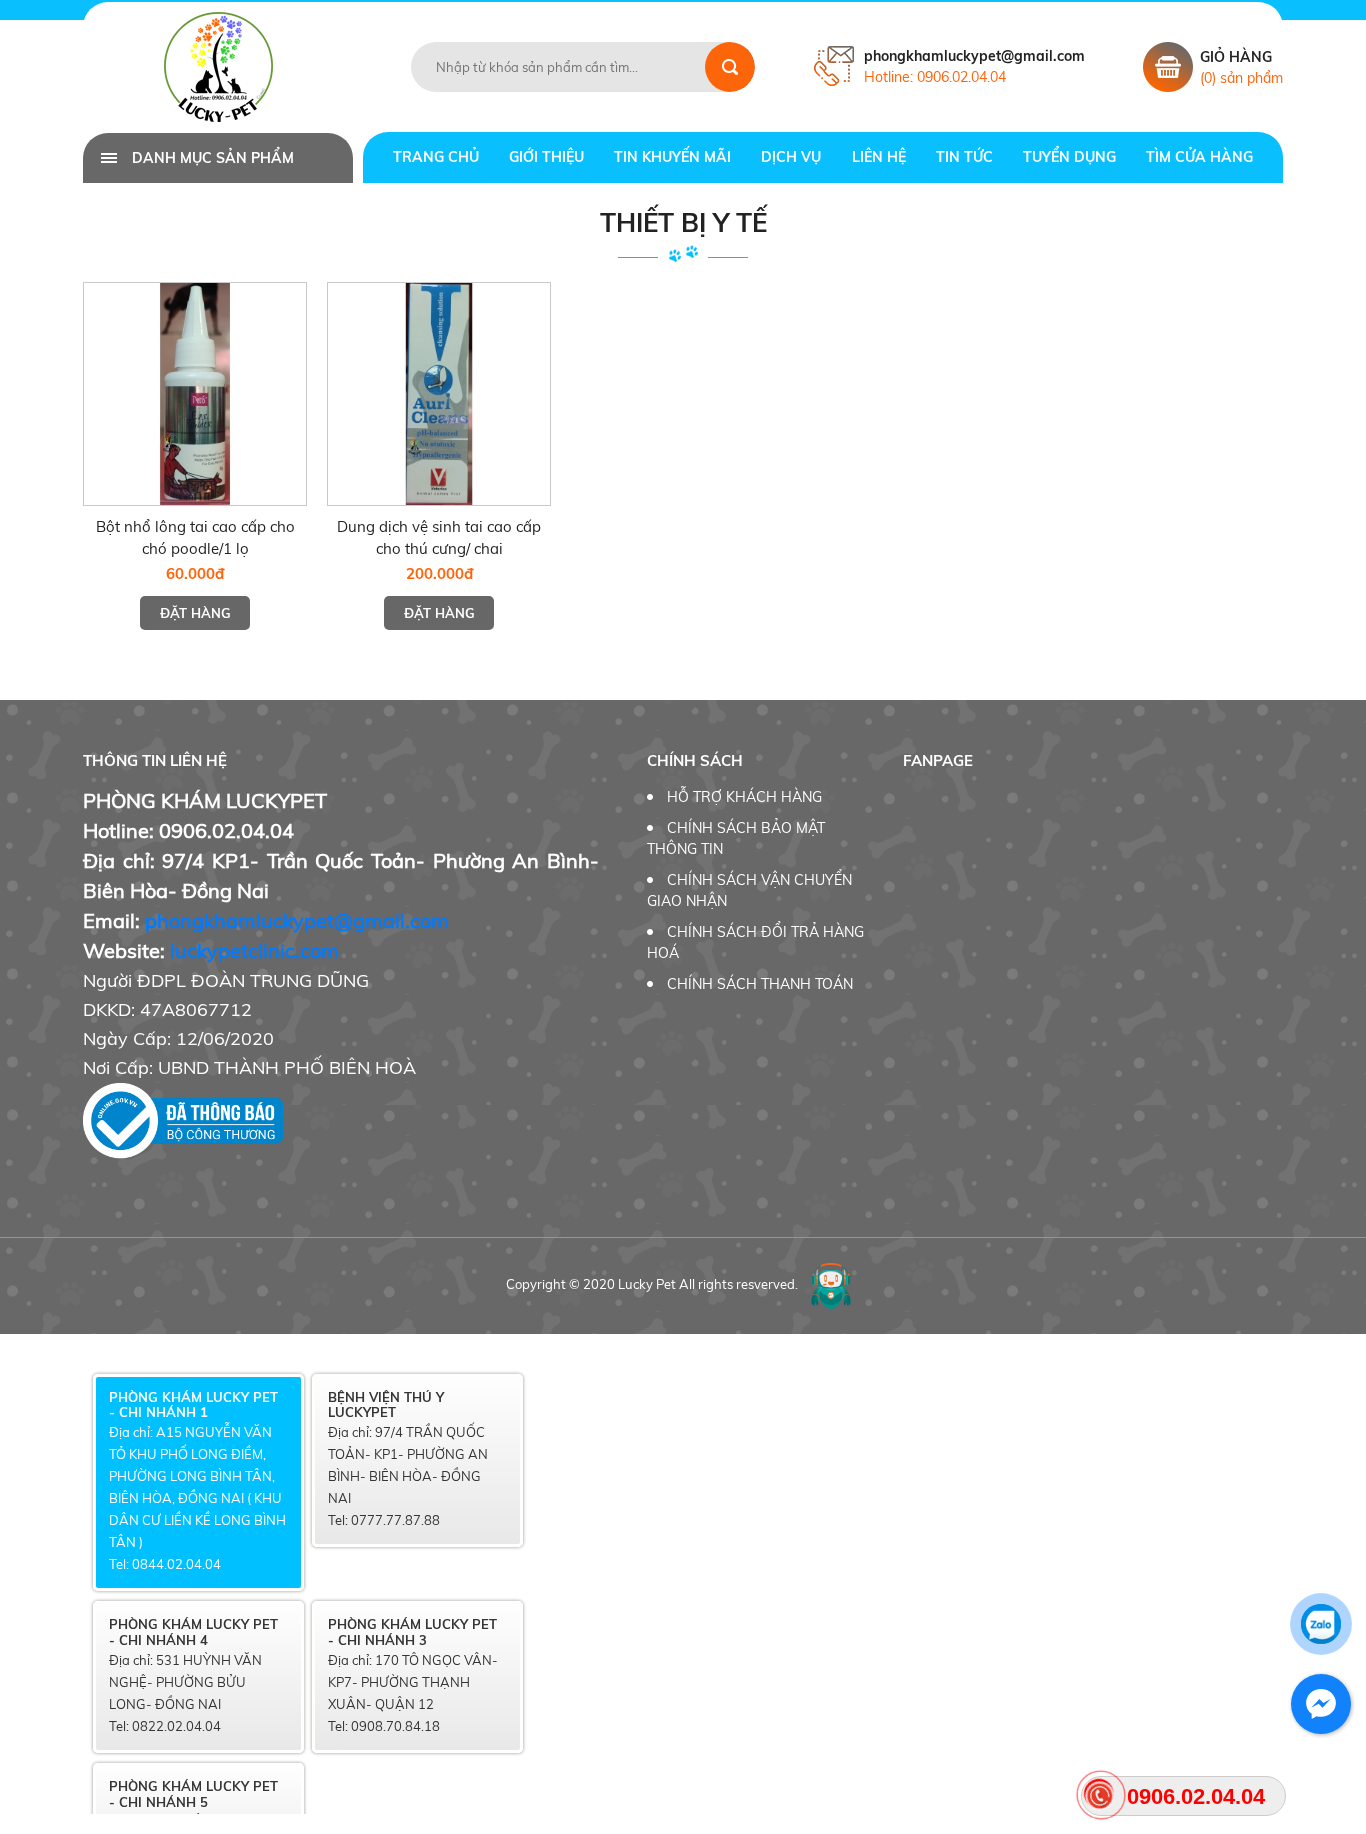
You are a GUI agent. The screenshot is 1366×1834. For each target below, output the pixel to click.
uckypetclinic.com (257, 950)
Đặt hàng (195, 613)
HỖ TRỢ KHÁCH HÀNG (744, 797)
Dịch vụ (791, 157)
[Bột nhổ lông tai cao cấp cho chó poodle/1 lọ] (195, 394)
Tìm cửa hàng (1199, 157)
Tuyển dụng (1069, 157)
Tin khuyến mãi (672, 157)
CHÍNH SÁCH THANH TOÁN (760, 984)
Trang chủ (436, 157)
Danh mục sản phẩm (213, 158)
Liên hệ (879, 157)
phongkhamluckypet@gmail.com (297, 920)
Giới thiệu (546, 157)
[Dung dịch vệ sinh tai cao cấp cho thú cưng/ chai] (439, 394)
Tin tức (964, 157)
